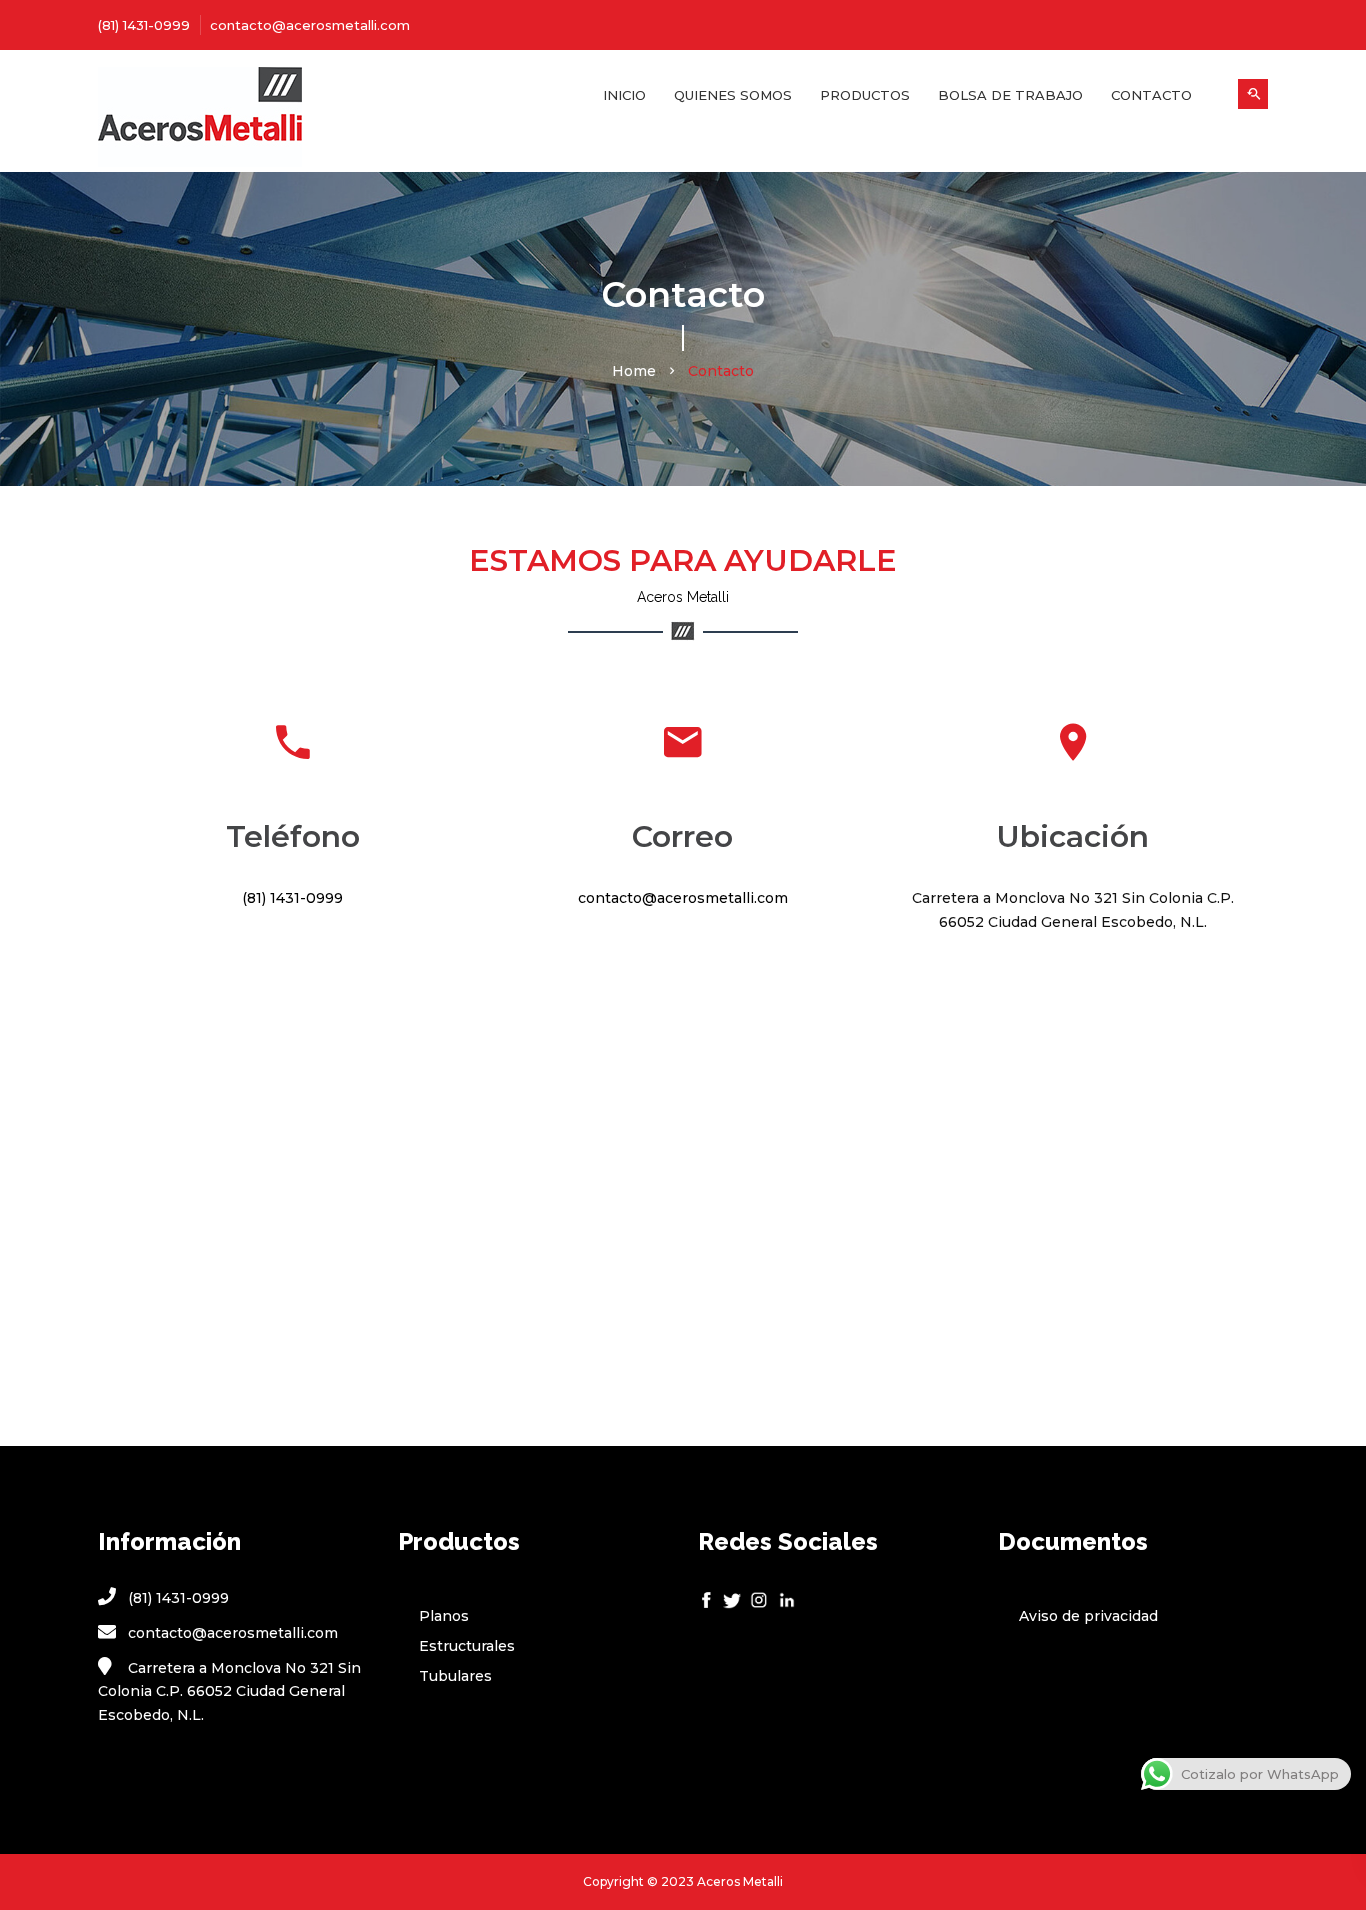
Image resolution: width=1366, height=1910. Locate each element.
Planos (444, 1616)
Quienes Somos (733, 95)
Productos (865, 95)
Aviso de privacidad (1088, 1616)
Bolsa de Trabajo (1010, 95)
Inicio (624, 95)
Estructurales (467, 1646)
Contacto (1151, 95)
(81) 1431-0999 (144, 25)
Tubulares (455, 1676)
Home (634, 371)
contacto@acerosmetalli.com (310, 25)
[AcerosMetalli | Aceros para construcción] (233, 119)
